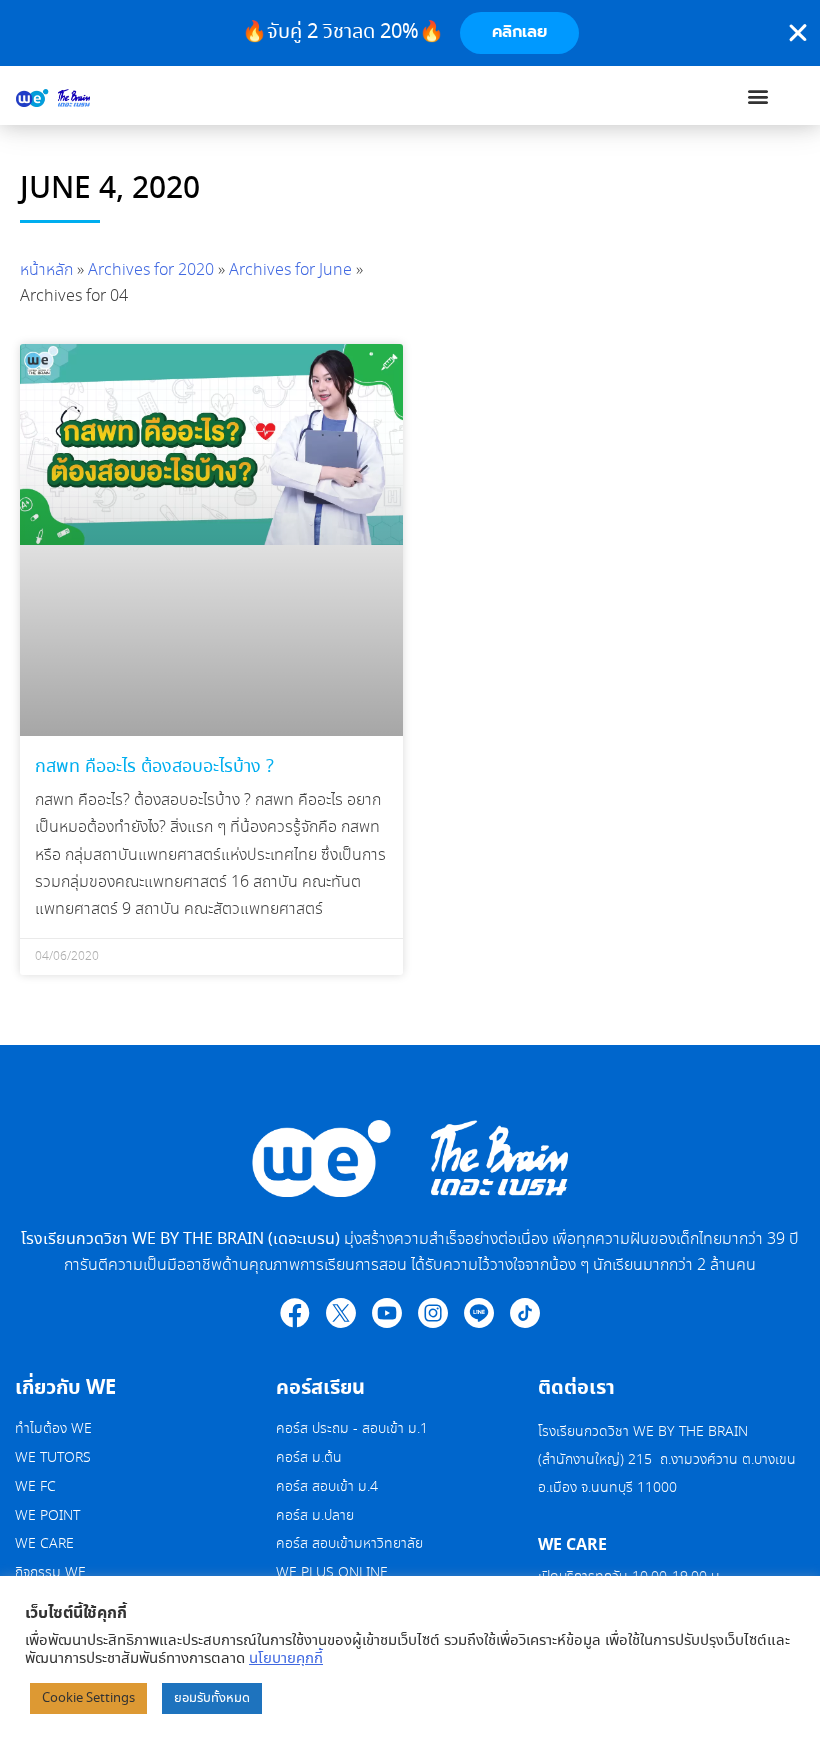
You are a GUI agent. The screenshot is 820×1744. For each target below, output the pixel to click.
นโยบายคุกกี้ (286, 1659)
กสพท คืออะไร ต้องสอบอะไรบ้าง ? (154, 767)
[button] (758, 95)
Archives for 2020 (151, 270)
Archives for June (290, 270)
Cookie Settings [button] (88, 1698)
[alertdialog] (410, 33)
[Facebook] (295, 1313)
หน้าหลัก (46, 270)
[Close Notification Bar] (798, 33)
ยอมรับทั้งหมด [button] (212, 1698)
